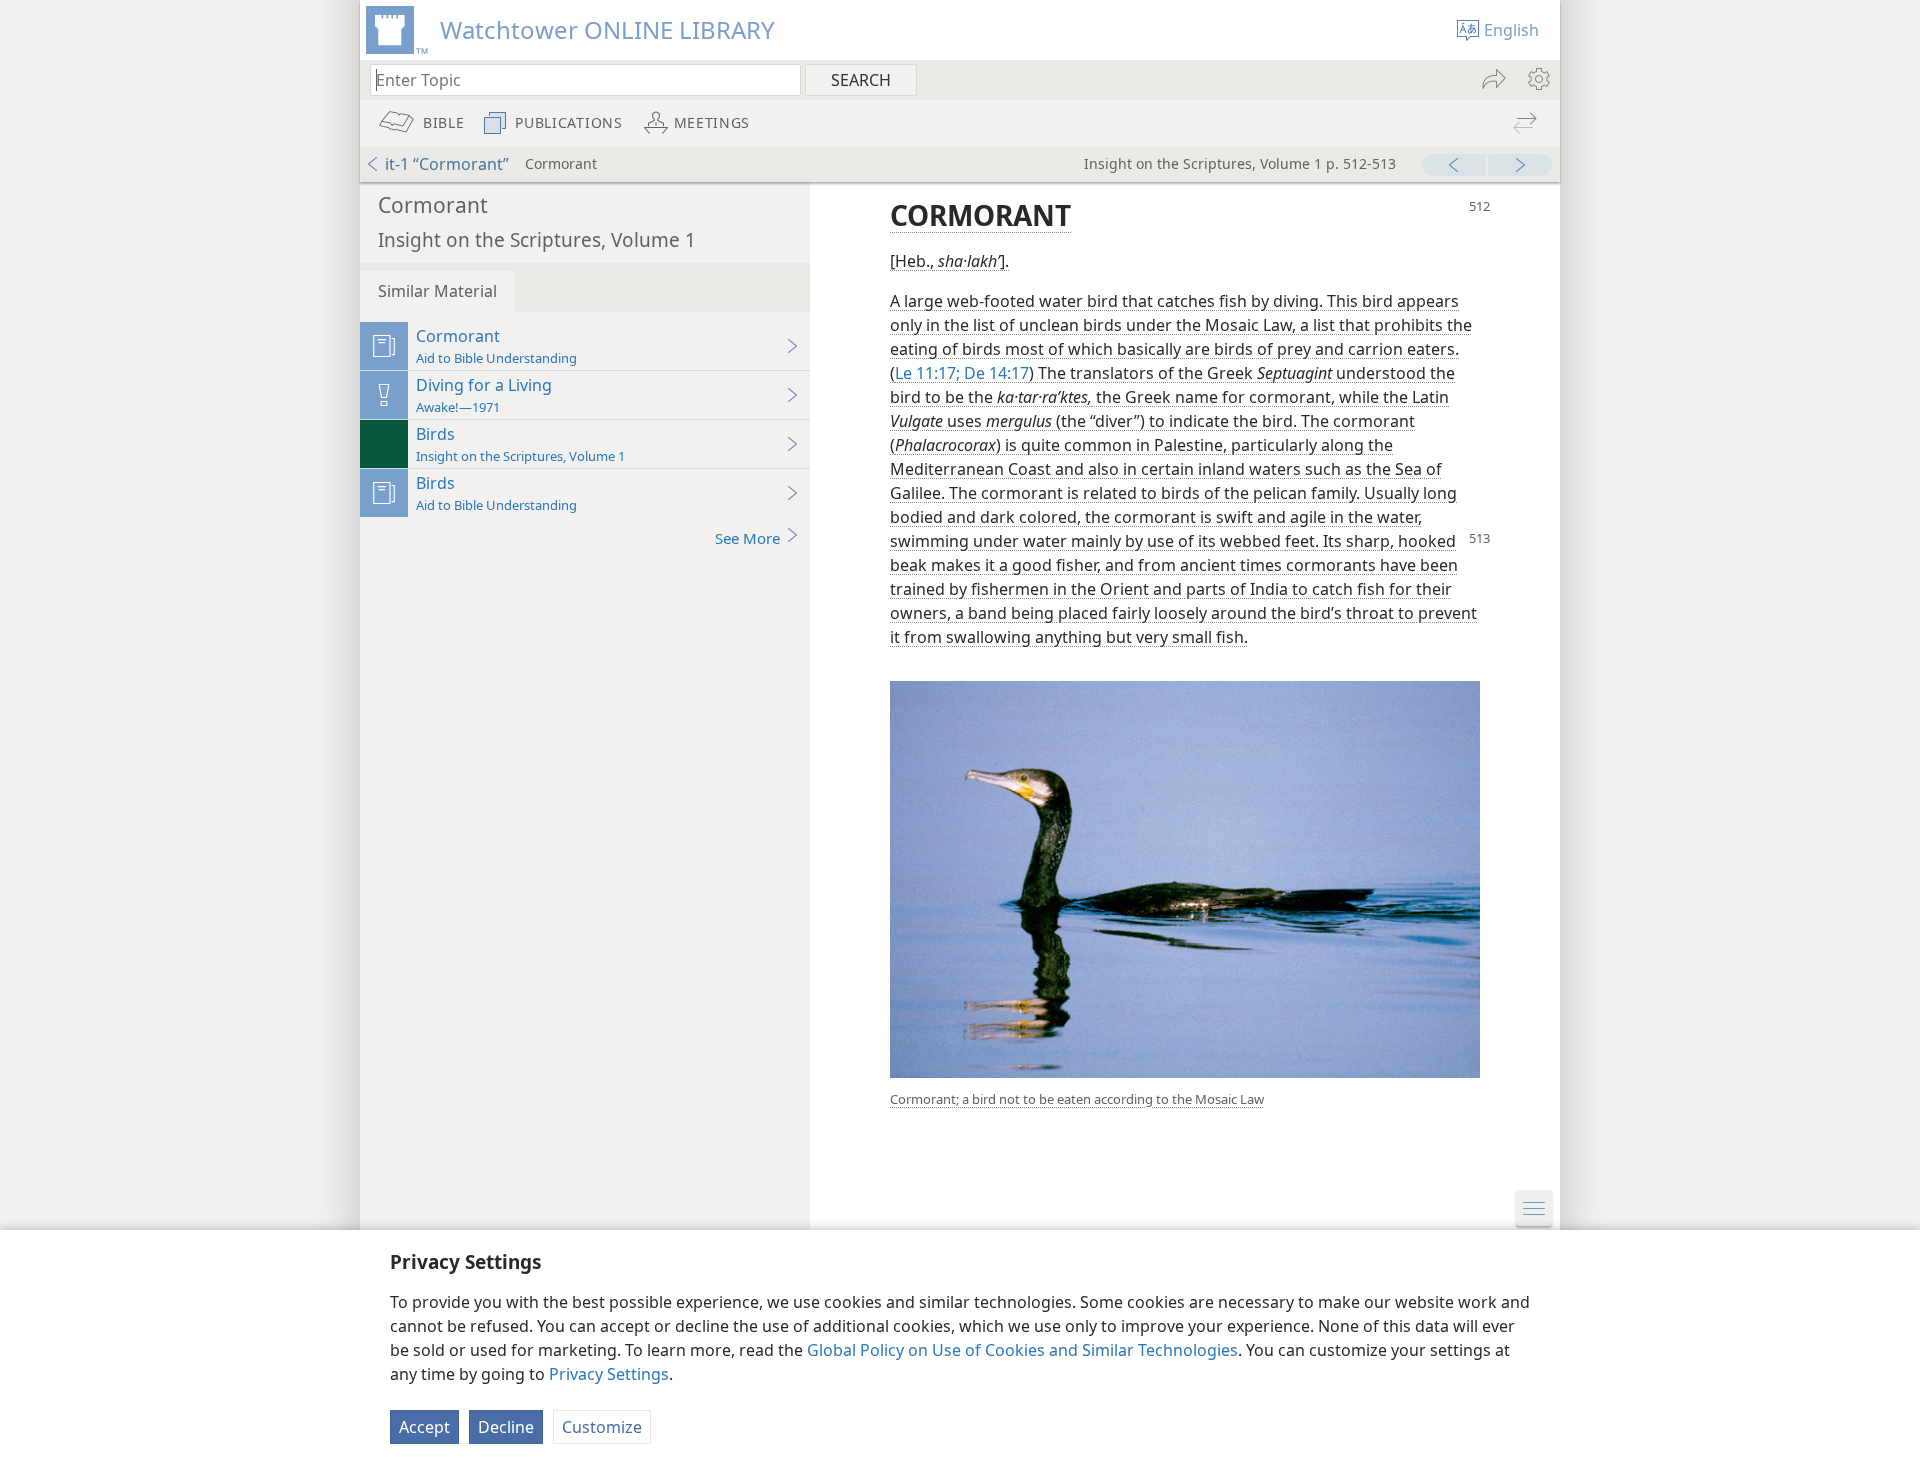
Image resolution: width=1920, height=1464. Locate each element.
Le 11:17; (927, 373)
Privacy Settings (609, 1374)
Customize (602, 1427)
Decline (506, 1427)
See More (747, 538)
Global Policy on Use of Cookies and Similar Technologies (1022, 1350)
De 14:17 (994, 373)
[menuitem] (1537, 79)
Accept (424, 1427)
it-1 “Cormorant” (447, 164)
